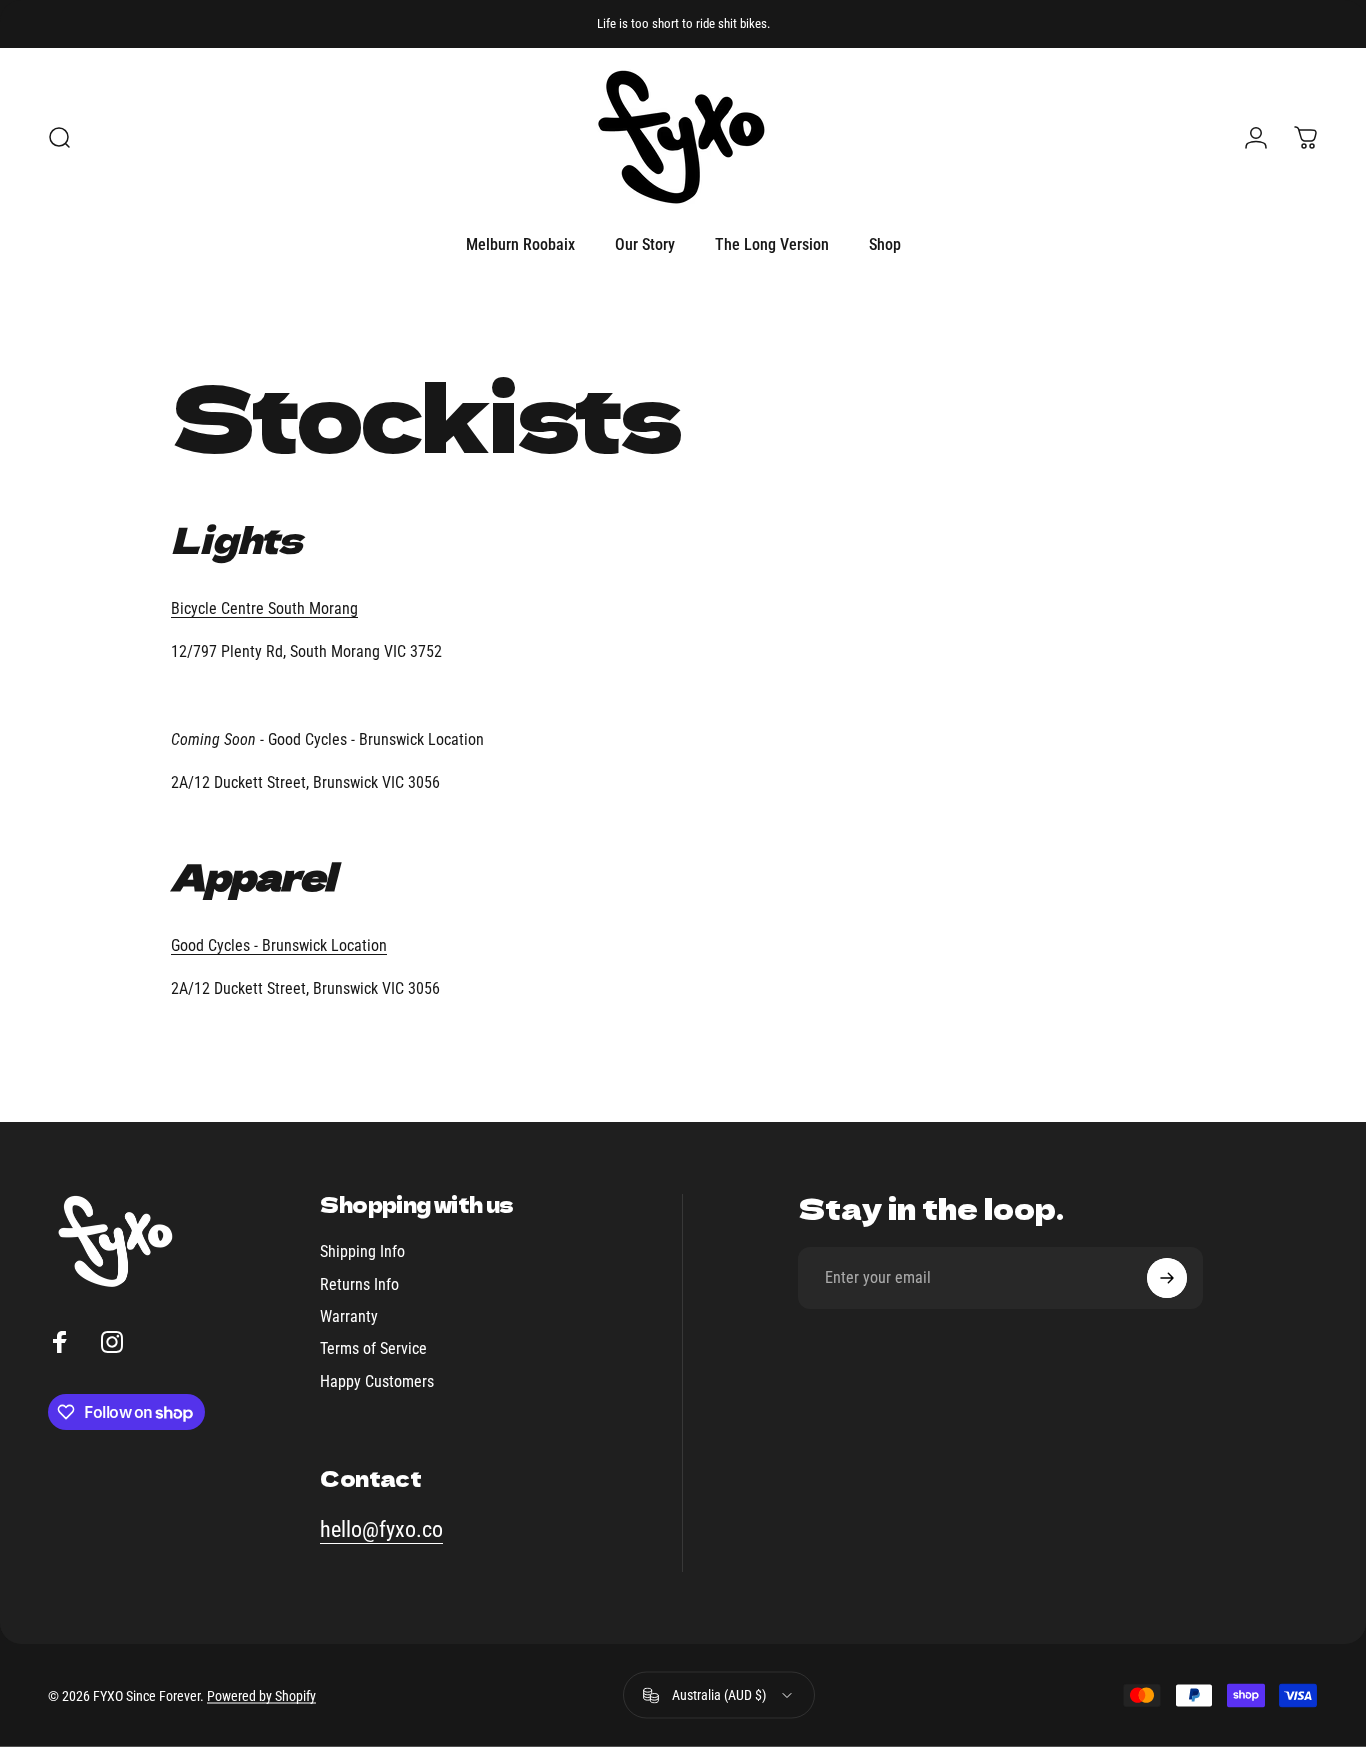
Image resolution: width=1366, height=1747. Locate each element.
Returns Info (359, 1284)
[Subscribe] (1167, 1278)
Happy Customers (377, 1381)
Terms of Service (373, 1348)
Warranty (349, 1316)
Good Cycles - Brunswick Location (279, 945)
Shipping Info (362, 1251)
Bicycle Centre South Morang (264, 608)
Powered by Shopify (261, 1695)
